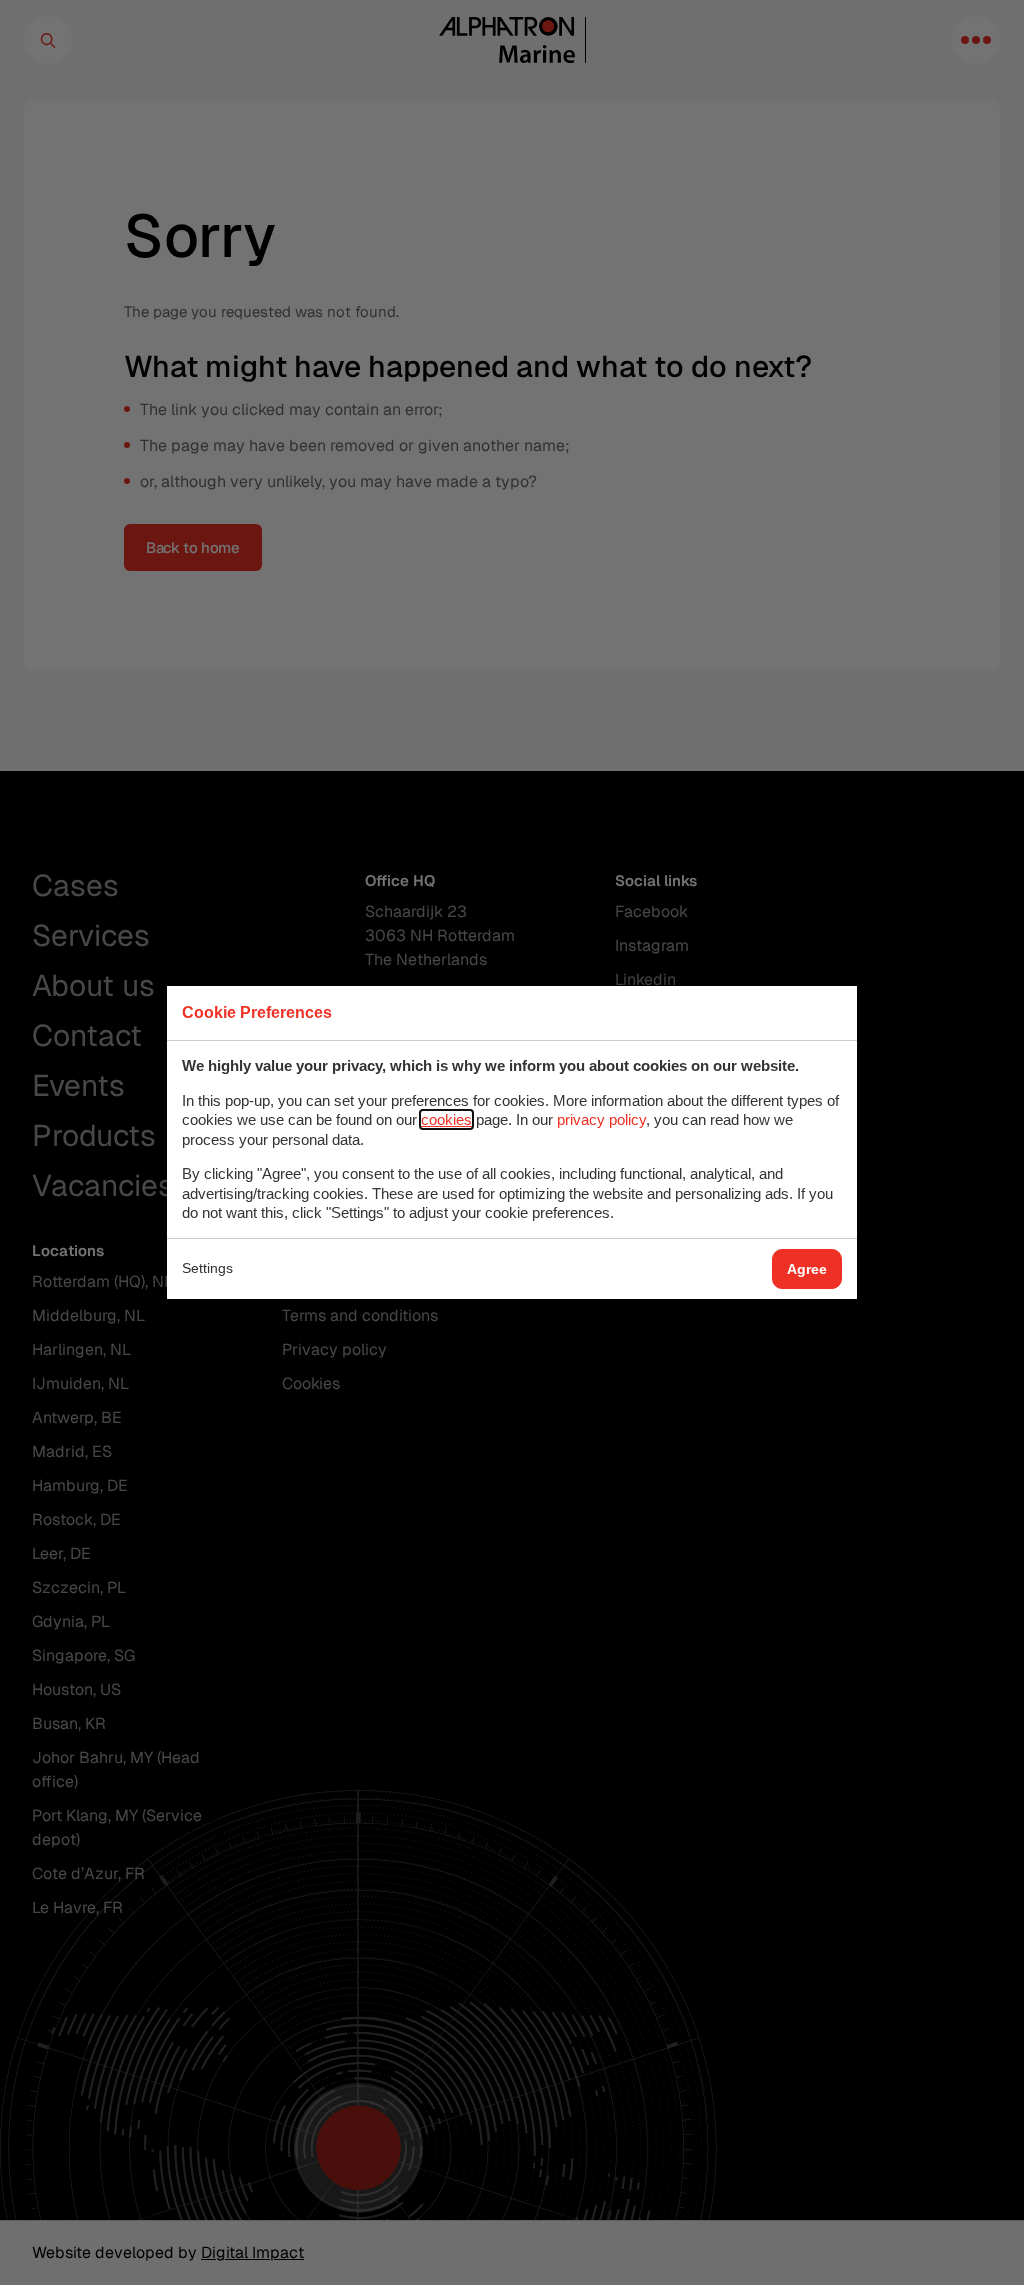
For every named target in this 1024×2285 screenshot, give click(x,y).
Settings (207, 1268)
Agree (807, 1269)
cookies (446, 1119)
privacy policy (601, 1119)
